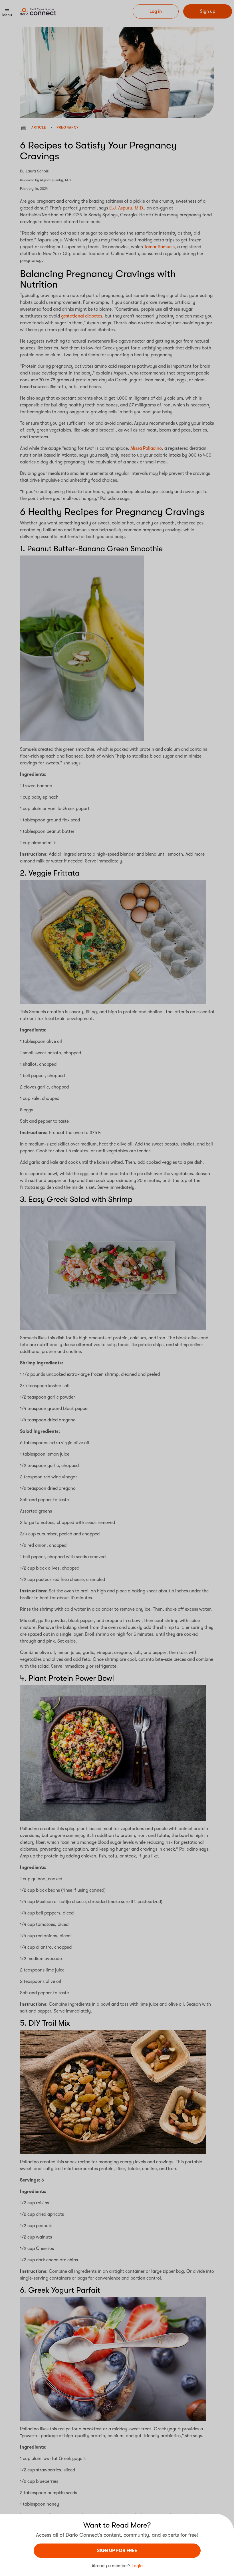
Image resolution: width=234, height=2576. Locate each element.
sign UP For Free (117, 2551)
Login (137, 2566)
